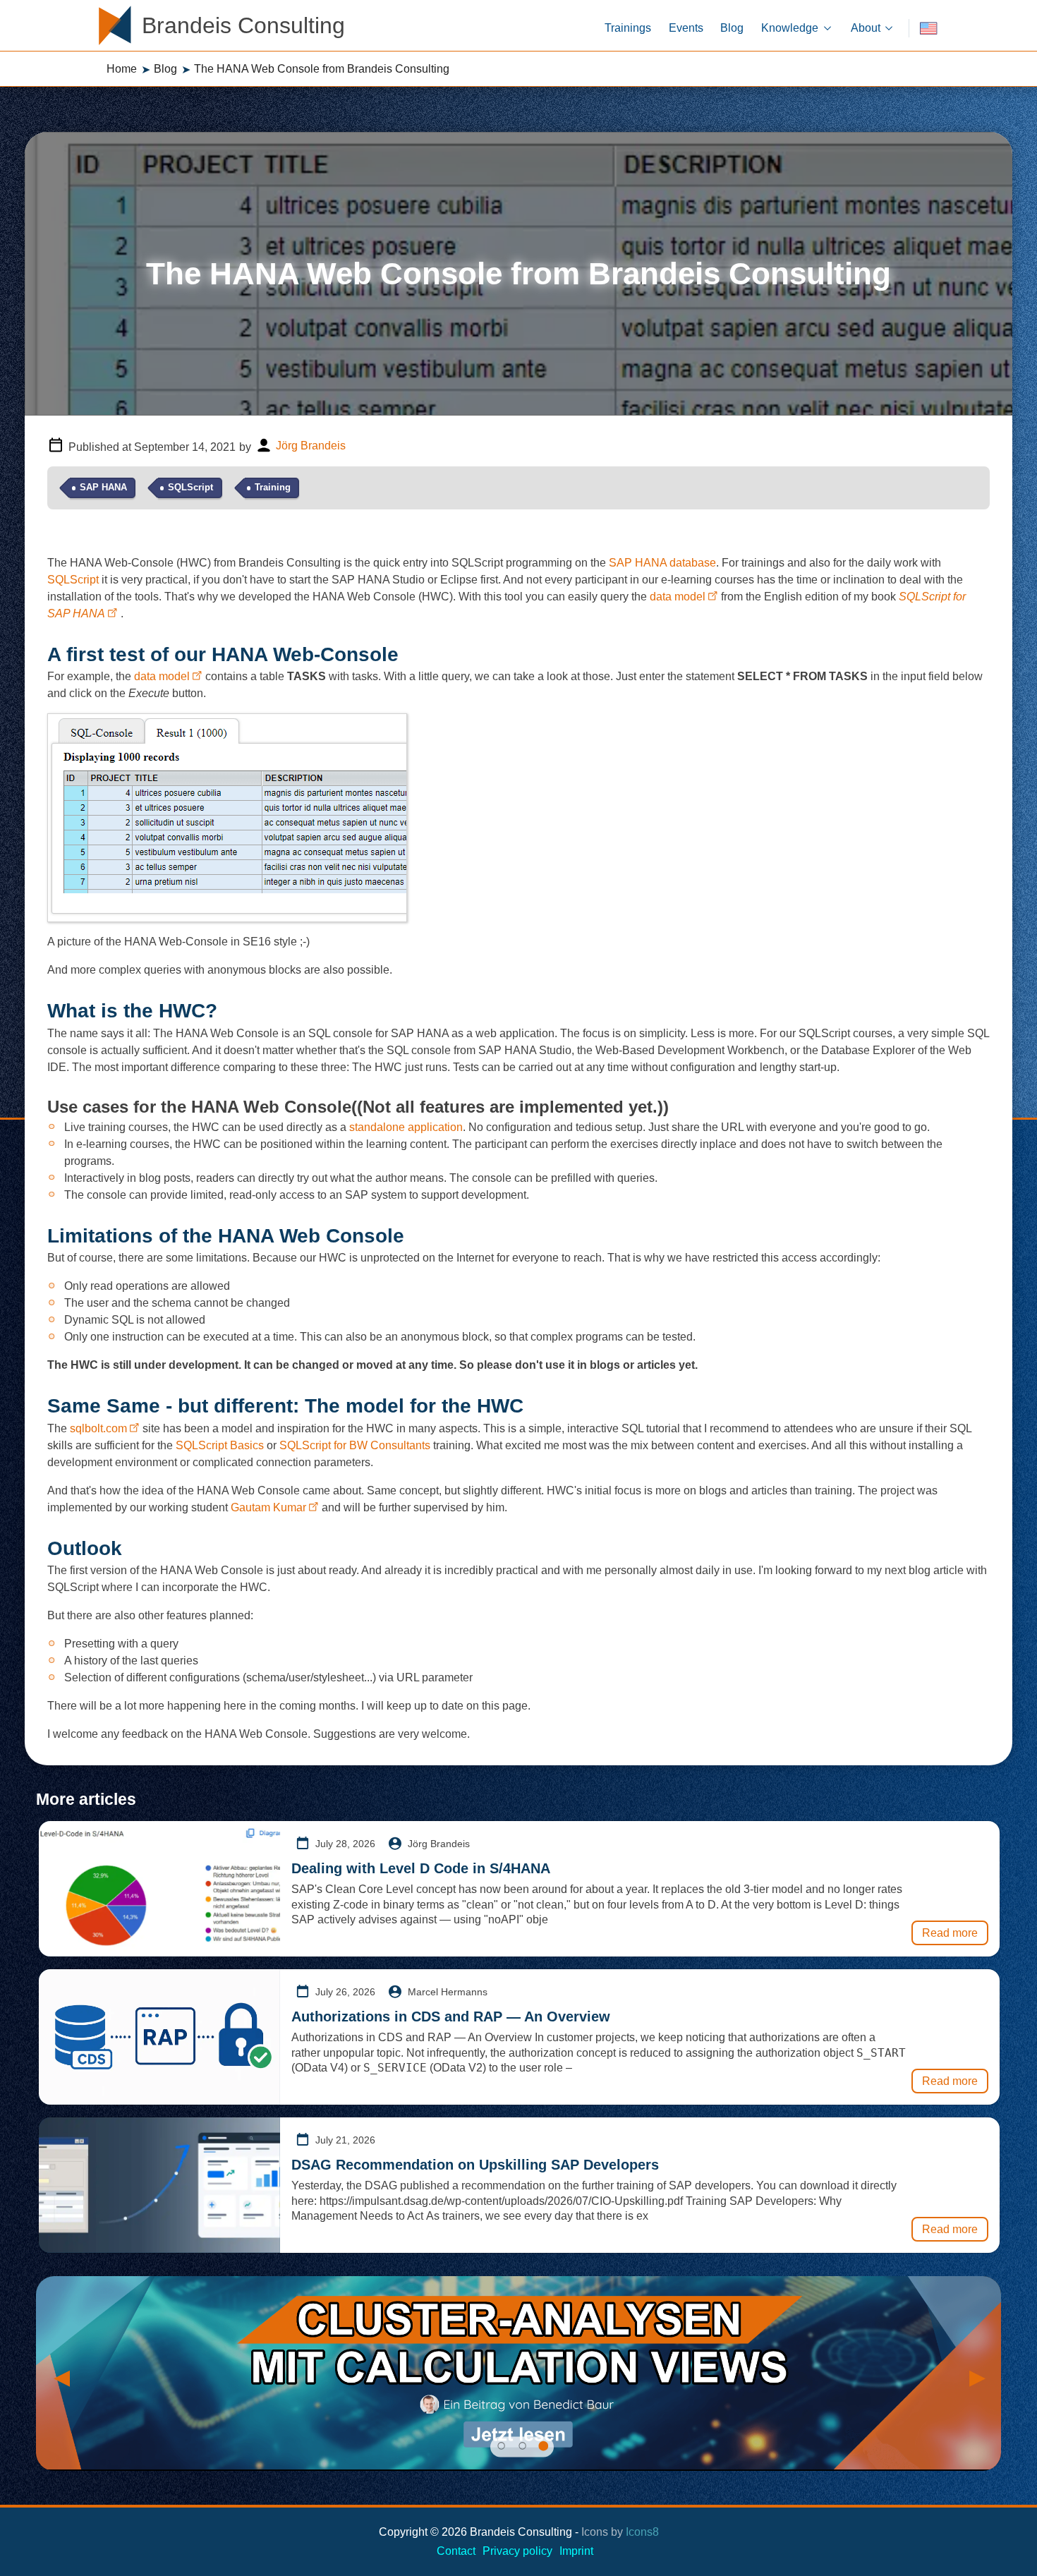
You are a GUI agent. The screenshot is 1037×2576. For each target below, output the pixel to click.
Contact (456, 2551)
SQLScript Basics (220, 1445)
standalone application (406, 1127)
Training (273, 487)
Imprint (576, 2551)
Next (976, 2374)
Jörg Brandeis (311, 446)
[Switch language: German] (928, 29)
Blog (165, 69)
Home (122, 69)
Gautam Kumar (268, 1507)
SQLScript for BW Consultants (355, 1445)
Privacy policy (517, 2551)
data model (678, 597)
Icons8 (642, 2532)
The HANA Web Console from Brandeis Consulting (322, 69)
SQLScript (190, 487)
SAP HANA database (662, 563)
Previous (61, 2374)
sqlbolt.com (98, 1428)
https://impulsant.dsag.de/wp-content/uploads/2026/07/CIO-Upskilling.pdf (501, 2201)
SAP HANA (103, 487)
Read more (950, 1933)
